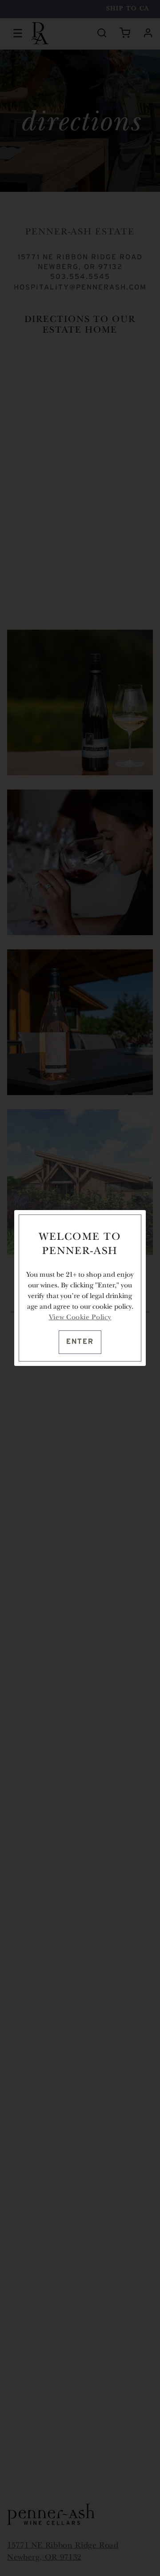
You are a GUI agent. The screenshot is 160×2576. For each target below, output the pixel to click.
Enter (80, 1342)
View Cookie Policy (80, 1318)
